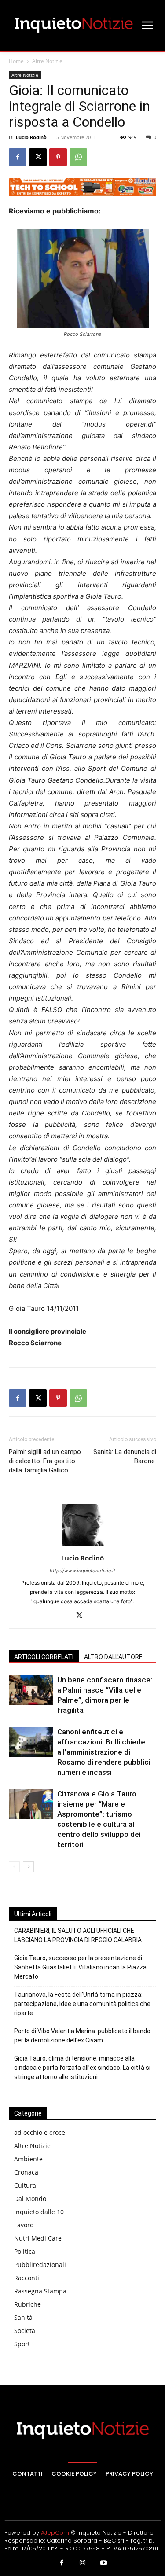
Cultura (25, 2185)
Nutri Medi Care (38, 2238)
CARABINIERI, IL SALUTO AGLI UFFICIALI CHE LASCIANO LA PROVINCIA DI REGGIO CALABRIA (78, 1935)
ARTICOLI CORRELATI (44, 1657)
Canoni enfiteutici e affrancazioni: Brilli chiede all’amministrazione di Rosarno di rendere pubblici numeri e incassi (104, 1752)
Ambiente (28, 2159)
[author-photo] (83, 1546)
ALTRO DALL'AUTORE (113, 1657)
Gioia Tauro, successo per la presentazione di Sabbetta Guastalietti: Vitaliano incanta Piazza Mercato (80, 1967)
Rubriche (27, 2304)
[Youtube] (103, 2563)
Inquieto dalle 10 (39, 2212)
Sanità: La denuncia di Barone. (125, 1456)
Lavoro (24, 2225)
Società (25, 2331)
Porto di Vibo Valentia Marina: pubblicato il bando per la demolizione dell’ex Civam (82, 2036)
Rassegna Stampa (40, 2291)
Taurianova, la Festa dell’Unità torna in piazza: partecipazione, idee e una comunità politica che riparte (82, 2004)
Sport (22, 2344)
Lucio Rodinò (31, 137)
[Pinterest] (58, 157)
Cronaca (26, 2172)
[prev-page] (14, 1867)
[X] (38, 157)
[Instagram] (83, 2563)
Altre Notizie (47, 61)
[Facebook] (18, 157)
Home (16, 61)
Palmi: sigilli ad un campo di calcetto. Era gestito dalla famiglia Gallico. (45, 1461)
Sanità (23, 2317)
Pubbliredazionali (40, 2265)
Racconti (27, 2278)
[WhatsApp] (78, 157)
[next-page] (28, 1867)
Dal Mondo (30, 2199)
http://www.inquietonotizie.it (82, 1571)
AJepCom (55, 2533)
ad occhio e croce (40, 2133)
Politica (25, 2251)
